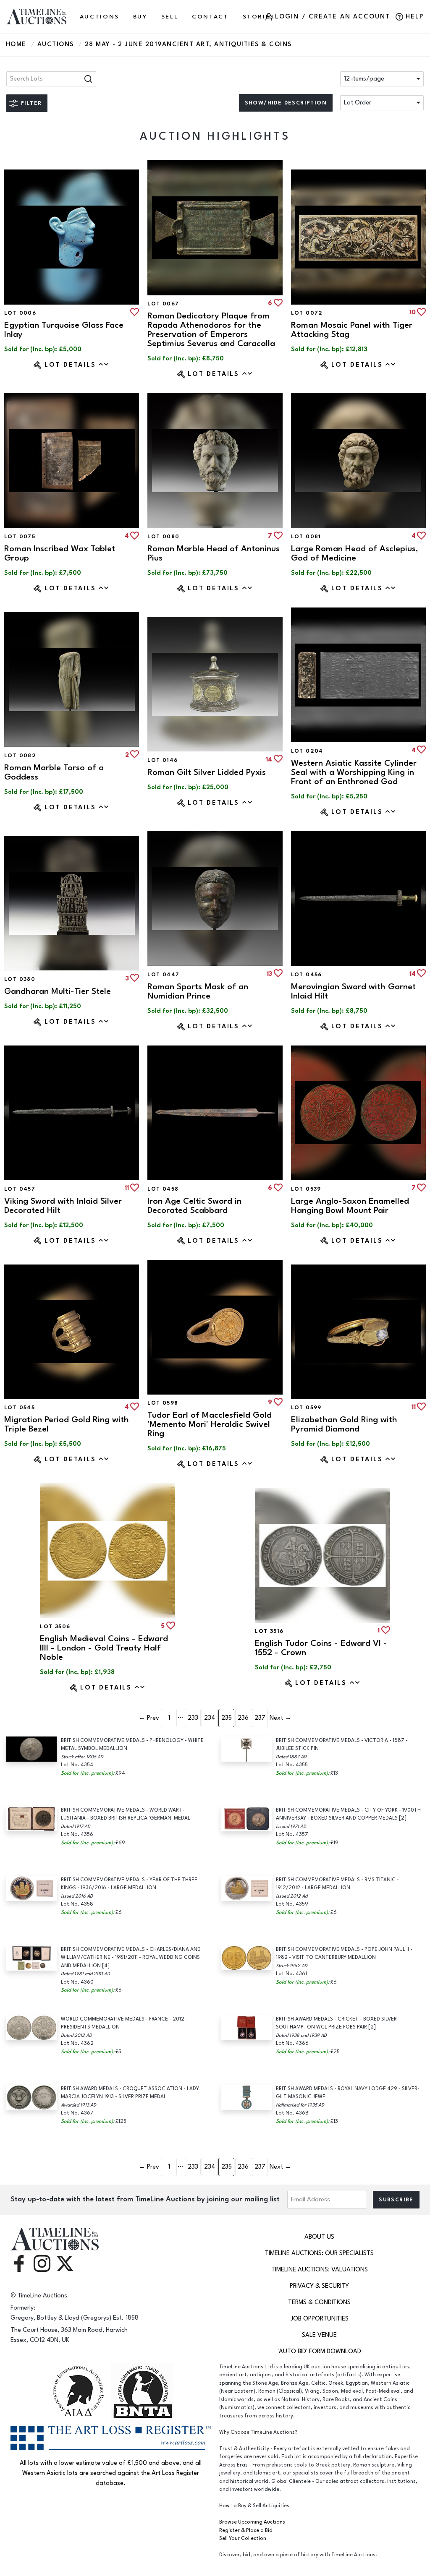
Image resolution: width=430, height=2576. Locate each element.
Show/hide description (286, 103)
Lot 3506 (55, 1627)
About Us (319, 2237)
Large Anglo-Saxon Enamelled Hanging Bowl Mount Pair (350, 1206)
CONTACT (210, 17)
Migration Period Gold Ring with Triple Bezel (67, 1424)
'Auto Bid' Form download (319, 2351)
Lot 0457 (20, 1189)
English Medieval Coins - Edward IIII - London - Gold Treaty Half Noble (104, 1648)
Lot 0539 (306, 1189)
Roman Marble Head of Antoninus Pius (214, 553)
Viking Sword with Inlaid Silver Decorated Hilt (63, 1206)
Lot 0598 (163, 1403)
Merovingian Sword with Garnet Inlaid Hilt (353, 991)
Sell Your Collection (243, 2538)
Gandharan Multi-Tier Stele (58, 991)
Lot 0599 (306, 1408)
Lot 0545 (20, 1408)
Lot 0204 (307, 751)
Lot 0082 (20, 756)
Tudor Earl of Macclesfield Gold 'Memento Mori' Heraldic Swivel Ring (210, 1424)
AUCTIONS (100, 17)
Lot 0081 (306, 537)
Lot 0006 (20, 313)
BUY (140, 17)
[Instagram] (42, 2263)
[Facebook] (19, 2263)
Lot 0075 (20, 537)
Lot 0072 (307, 313)
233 (193, 1718)
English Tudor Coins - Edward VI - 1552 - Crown (321, 1648)
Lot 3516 (269, 1631)
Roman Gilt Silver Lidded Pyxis (207, 772)
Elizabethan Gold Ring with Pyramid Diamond (344, 1424)
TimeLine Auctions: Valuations (320, 2270)
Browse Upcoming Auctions (252, 2522)
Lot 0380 (20, 979)
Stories (259, 17)
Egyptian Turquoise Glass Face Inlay (64, 330)
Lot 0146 (163, 760)
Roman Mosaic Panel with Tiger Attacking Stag (352, 330)
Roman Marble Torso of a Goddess (54, 772)
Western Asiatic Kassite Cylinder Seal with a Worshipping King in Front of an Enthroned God (354, 772)
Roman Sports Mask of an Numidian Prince (198, 991)
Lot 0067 (163, 304)
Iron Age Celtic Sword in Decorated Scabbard (194, 1206)
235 (227, 1718)
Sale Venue (319, 2335)
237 (260, 1718)
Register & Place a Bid (246, 2530)
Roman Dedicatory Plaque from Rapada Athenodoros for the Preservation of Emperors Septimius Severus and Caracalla (211, 330)
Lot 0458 (163, 1189)
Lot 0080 (163, 537)
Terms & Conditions (319, 2302)
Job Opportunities (320, 2319)
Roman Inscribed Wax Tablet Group (60, 553)
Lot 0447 (163, 975)
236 (243, 1718)
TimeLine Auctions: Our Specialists (319, 2253)
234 (210, 1718)
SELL (170, 17)
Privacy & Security (319, 2286)
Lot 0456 (307, 975)
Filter (31, 103)
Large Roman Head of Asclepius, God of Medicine (355, 553)
